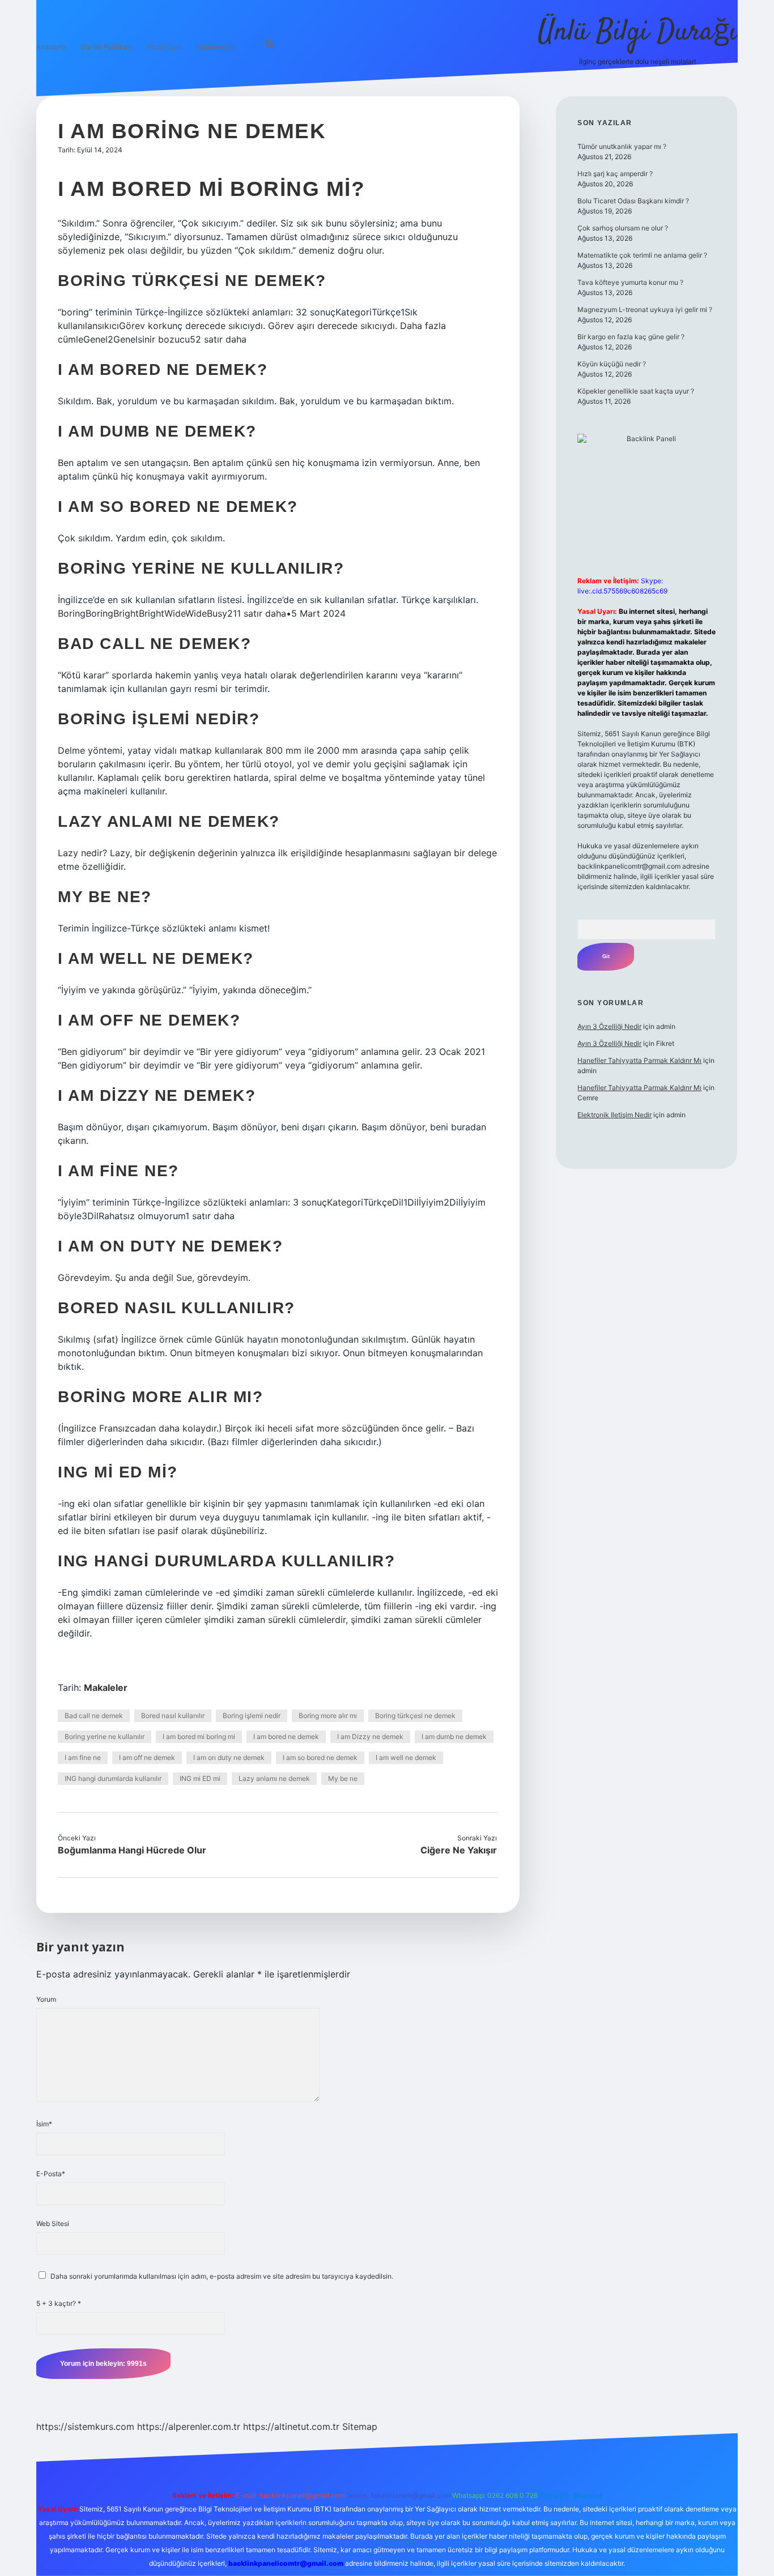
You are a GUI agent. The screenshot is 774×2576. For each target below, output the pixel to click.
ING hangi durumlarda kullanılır (113, 1778)
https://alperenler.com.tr (189, 2427)
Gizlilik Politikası (107, 47)
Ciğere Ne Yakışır (459, 1850)
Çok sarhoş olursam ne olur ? (623, 228)
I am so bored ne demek (320, 1757)
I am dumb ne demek (454, 1736)
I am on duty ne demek (229, 1757)
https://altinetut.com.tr (291, 2427)
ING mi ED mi (200, 1778)
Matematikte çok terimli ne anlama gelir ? (642, 255)
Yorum (46, 1999)
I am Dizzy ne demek (370, 1736)
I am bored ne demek (286, 1736)
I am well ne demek (406, 1757)
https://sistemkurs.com (85, 2427)
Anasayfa (51, 47)
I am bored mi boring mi (199, 1736)
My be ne (343, 1778)
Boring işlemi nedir (252, 1716)
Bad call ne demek (94, 1716)
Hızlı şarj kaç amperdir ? (615, 174)
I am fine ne (83, 1757)
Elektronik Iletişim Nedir (614, 1115)
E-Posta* (51, 2174)
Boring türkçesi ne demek (415, 1716)
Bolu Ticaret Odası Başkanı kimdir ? (633, 201)
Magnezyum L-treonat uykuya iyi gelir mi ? (645, 309)
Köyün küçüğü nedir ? (612, 364)
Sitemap (360, 2427)
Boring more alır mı (328, 1716)
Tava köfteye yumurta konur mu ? (630, 282)
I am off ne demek (147, 1757)
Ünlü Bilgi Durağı (638, 33)
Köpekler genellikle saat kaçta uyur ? (636, 391)
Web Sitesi (53, 2223)
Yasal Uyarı (165, 47)
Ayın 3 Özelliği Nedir (609, 1026)
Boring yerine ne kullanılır (105, 1736)
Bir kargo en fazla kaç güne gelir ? (631, 337)
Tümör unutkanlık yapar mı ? (622, 146)
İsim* (44, 2124)
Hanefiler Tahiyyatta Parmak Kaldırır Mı (639, 1060)
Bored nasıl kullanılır (173, 1716)
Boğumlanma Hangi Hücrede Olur (132, 1850)
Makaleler (106, 1688)
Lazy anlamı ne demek (274, 1778)
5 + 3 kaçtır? (59, 2303)
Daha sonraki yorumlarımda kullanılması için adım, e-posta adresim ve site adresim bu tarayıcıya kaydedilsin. (222, 2276)
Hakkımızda (216, 47)
